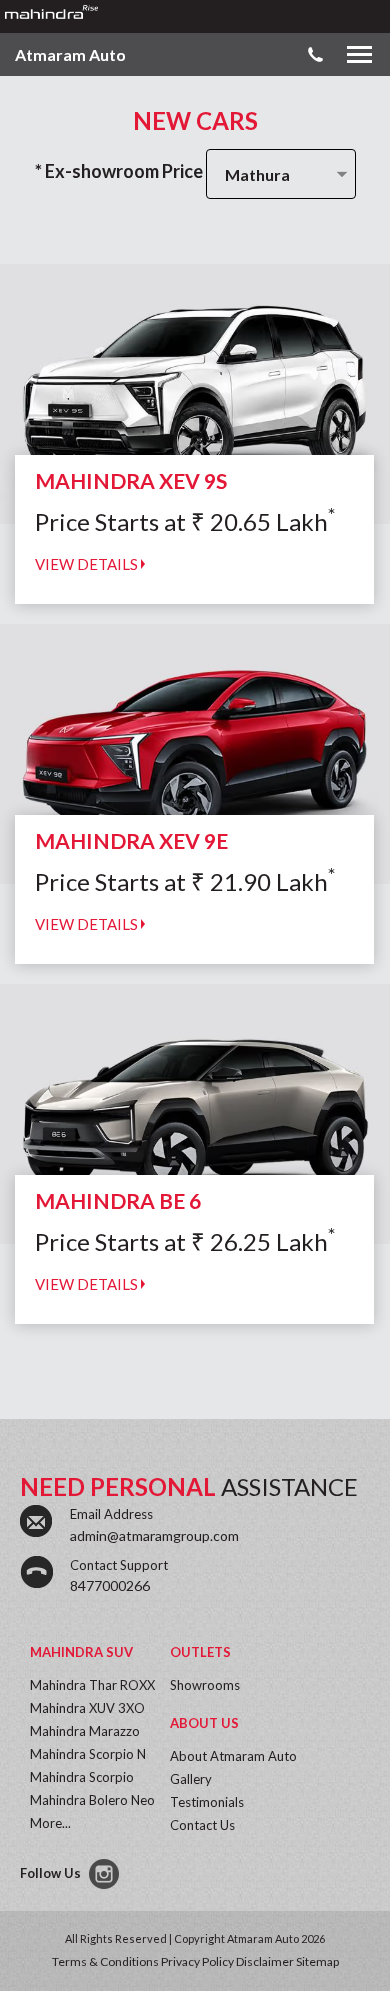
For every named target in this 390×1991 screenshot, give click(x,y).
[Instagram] (106, 1874)
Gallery (191, 1779)
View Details (88, 564)
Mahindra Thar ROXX (92, 1685)
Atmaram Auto (70, 54)
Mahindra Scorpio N (88, 1754)
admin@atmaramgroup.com (154, 1535)
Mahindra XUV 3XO (87, 1708)
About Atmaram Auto (233, 1756)
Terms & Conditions (105, 1961)
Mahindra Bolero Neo (92, 1800)
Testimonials (207, 1802)
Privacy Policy (197, 1961)
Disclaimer (265, 1961)
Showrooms (205, 1685)
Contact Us (202, 1825)
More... (50, 1823)
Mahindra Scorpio (82, 1777)
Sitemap (317, 1961)
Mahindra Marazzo (85, 1731)
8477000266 (110, 1585)
